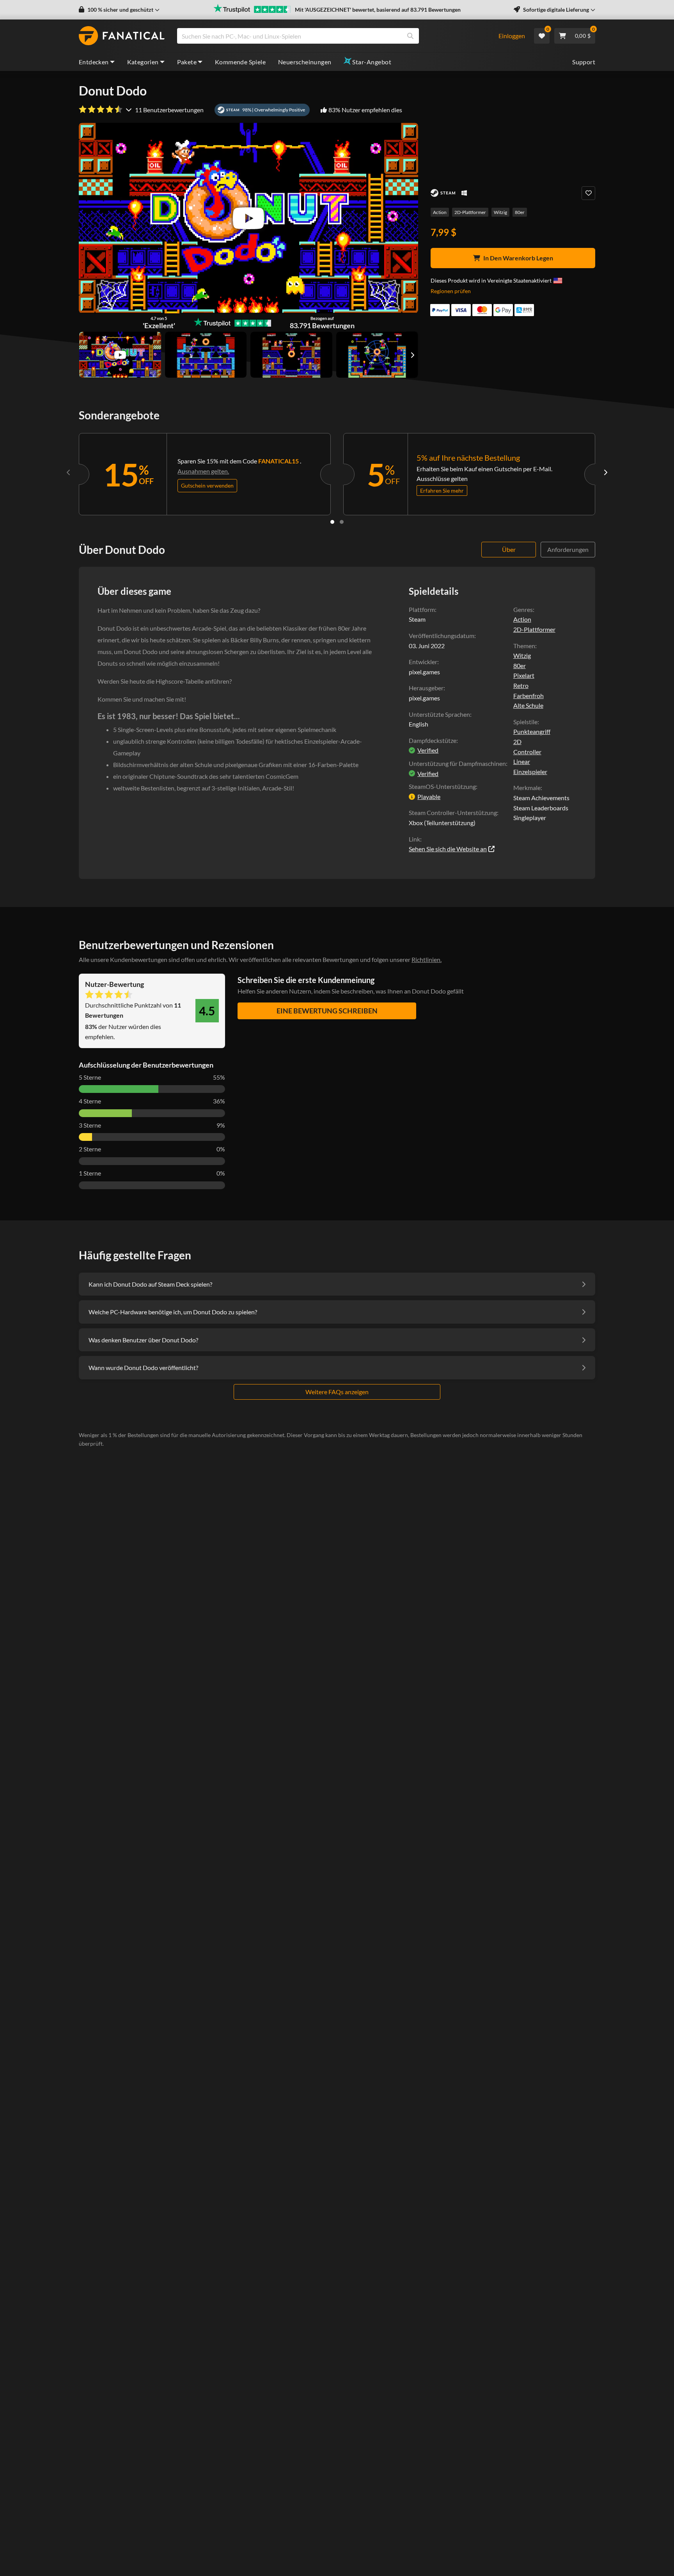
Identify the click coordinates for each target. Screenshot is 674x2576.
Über (509, 549)
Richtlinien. (427, 959)
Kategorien (143, 62)
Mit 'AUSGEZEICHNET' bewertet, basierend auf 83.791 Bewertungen (378, 10)
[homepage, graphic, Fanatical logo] (122, 36)
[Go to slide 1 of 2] (332, 522)
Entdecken (94, 62)
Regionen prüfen (451, 291)
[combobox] (333, 36)
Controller (527, 752)
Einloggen (512, 36)
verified (428, 750)
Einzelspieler (530, 772)
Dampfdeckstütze (433, 740)
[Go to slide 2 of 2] (342, 522)
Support (584, 62)
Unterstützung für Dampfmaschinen (457, 763)
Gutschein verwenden (207, 485)
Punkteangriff (532, 731)
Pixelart (524, 675)
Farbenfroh (529, 696)
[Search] (410, 36)
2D (517, 742)
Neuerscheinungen (305, 62)
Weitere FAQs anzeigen (337, 1392)
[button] (119, 10)
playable (429, 796)
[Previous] (69, 472)
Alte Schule (528, 705)
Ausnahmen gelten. (203, 471)
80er (520, 212)
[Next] (605, 472)
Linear (522, 761)
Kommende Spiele (240, 62)
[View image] (120, 355)
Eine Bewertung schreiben (327, 1011)
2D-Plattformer (470, 212)
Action (440, 212)
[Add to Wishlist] (588, 193)
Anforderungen (568, 549)
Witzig (500, 212)
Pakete (187, 62)
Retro (521, 685)
